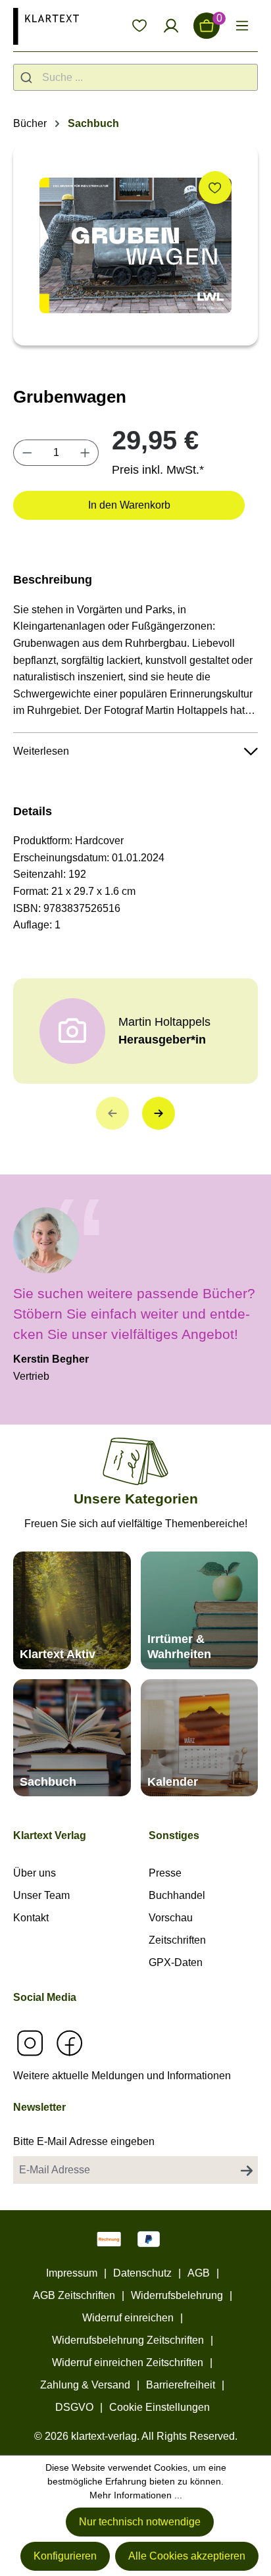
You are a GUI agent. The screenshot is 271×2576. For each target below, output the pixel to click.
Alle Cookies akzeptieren (187, 2556)
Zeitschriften (177, 1940)
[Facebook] (69, 2043)
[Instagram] (30, 2043)
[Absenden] (247, 2170)
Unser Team (41, 1895)
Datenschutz (142, 2273)
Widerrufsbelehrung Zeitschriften (128, 2340)
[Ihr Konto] (171, 26)
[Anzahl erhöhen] (86, 453)
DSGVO (74, 2407)
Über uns (35, 1873)
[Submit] (28, 77)
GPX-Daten (176, 1962)
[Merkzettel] (139, 26)
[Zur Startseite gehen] (46, 26)
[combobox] (135, 77)
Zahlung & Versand (85, 2385)
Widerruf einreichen (128, 2318)
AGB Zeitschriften (74, 2295)
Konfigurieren (65, 2556)
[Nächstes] (159, 1113)
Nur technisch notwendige (140, 2522)
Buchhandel (177, 1895)
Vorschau (171, 1918)
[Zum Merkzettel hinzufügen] (215, 188)
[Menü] (242, 26)
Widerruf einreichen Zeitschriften (128, 2362)
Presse (165, 1873)
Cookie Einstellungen (160, 2407)
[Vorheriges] (112, 1113)
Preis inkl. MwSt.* (158, 470)
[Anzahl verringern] (27, 453)
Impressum (72, 2273)
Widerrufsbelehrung (177, 2295)
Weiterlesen (41, 751)
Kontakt (31, 1918)
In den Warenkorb (129, 505)
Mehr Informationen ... (136, 2495)
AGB (199, 2273)
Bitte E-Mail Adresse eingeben (84, 2141)
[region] (135, 245)
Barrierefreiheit (181, 2385)
